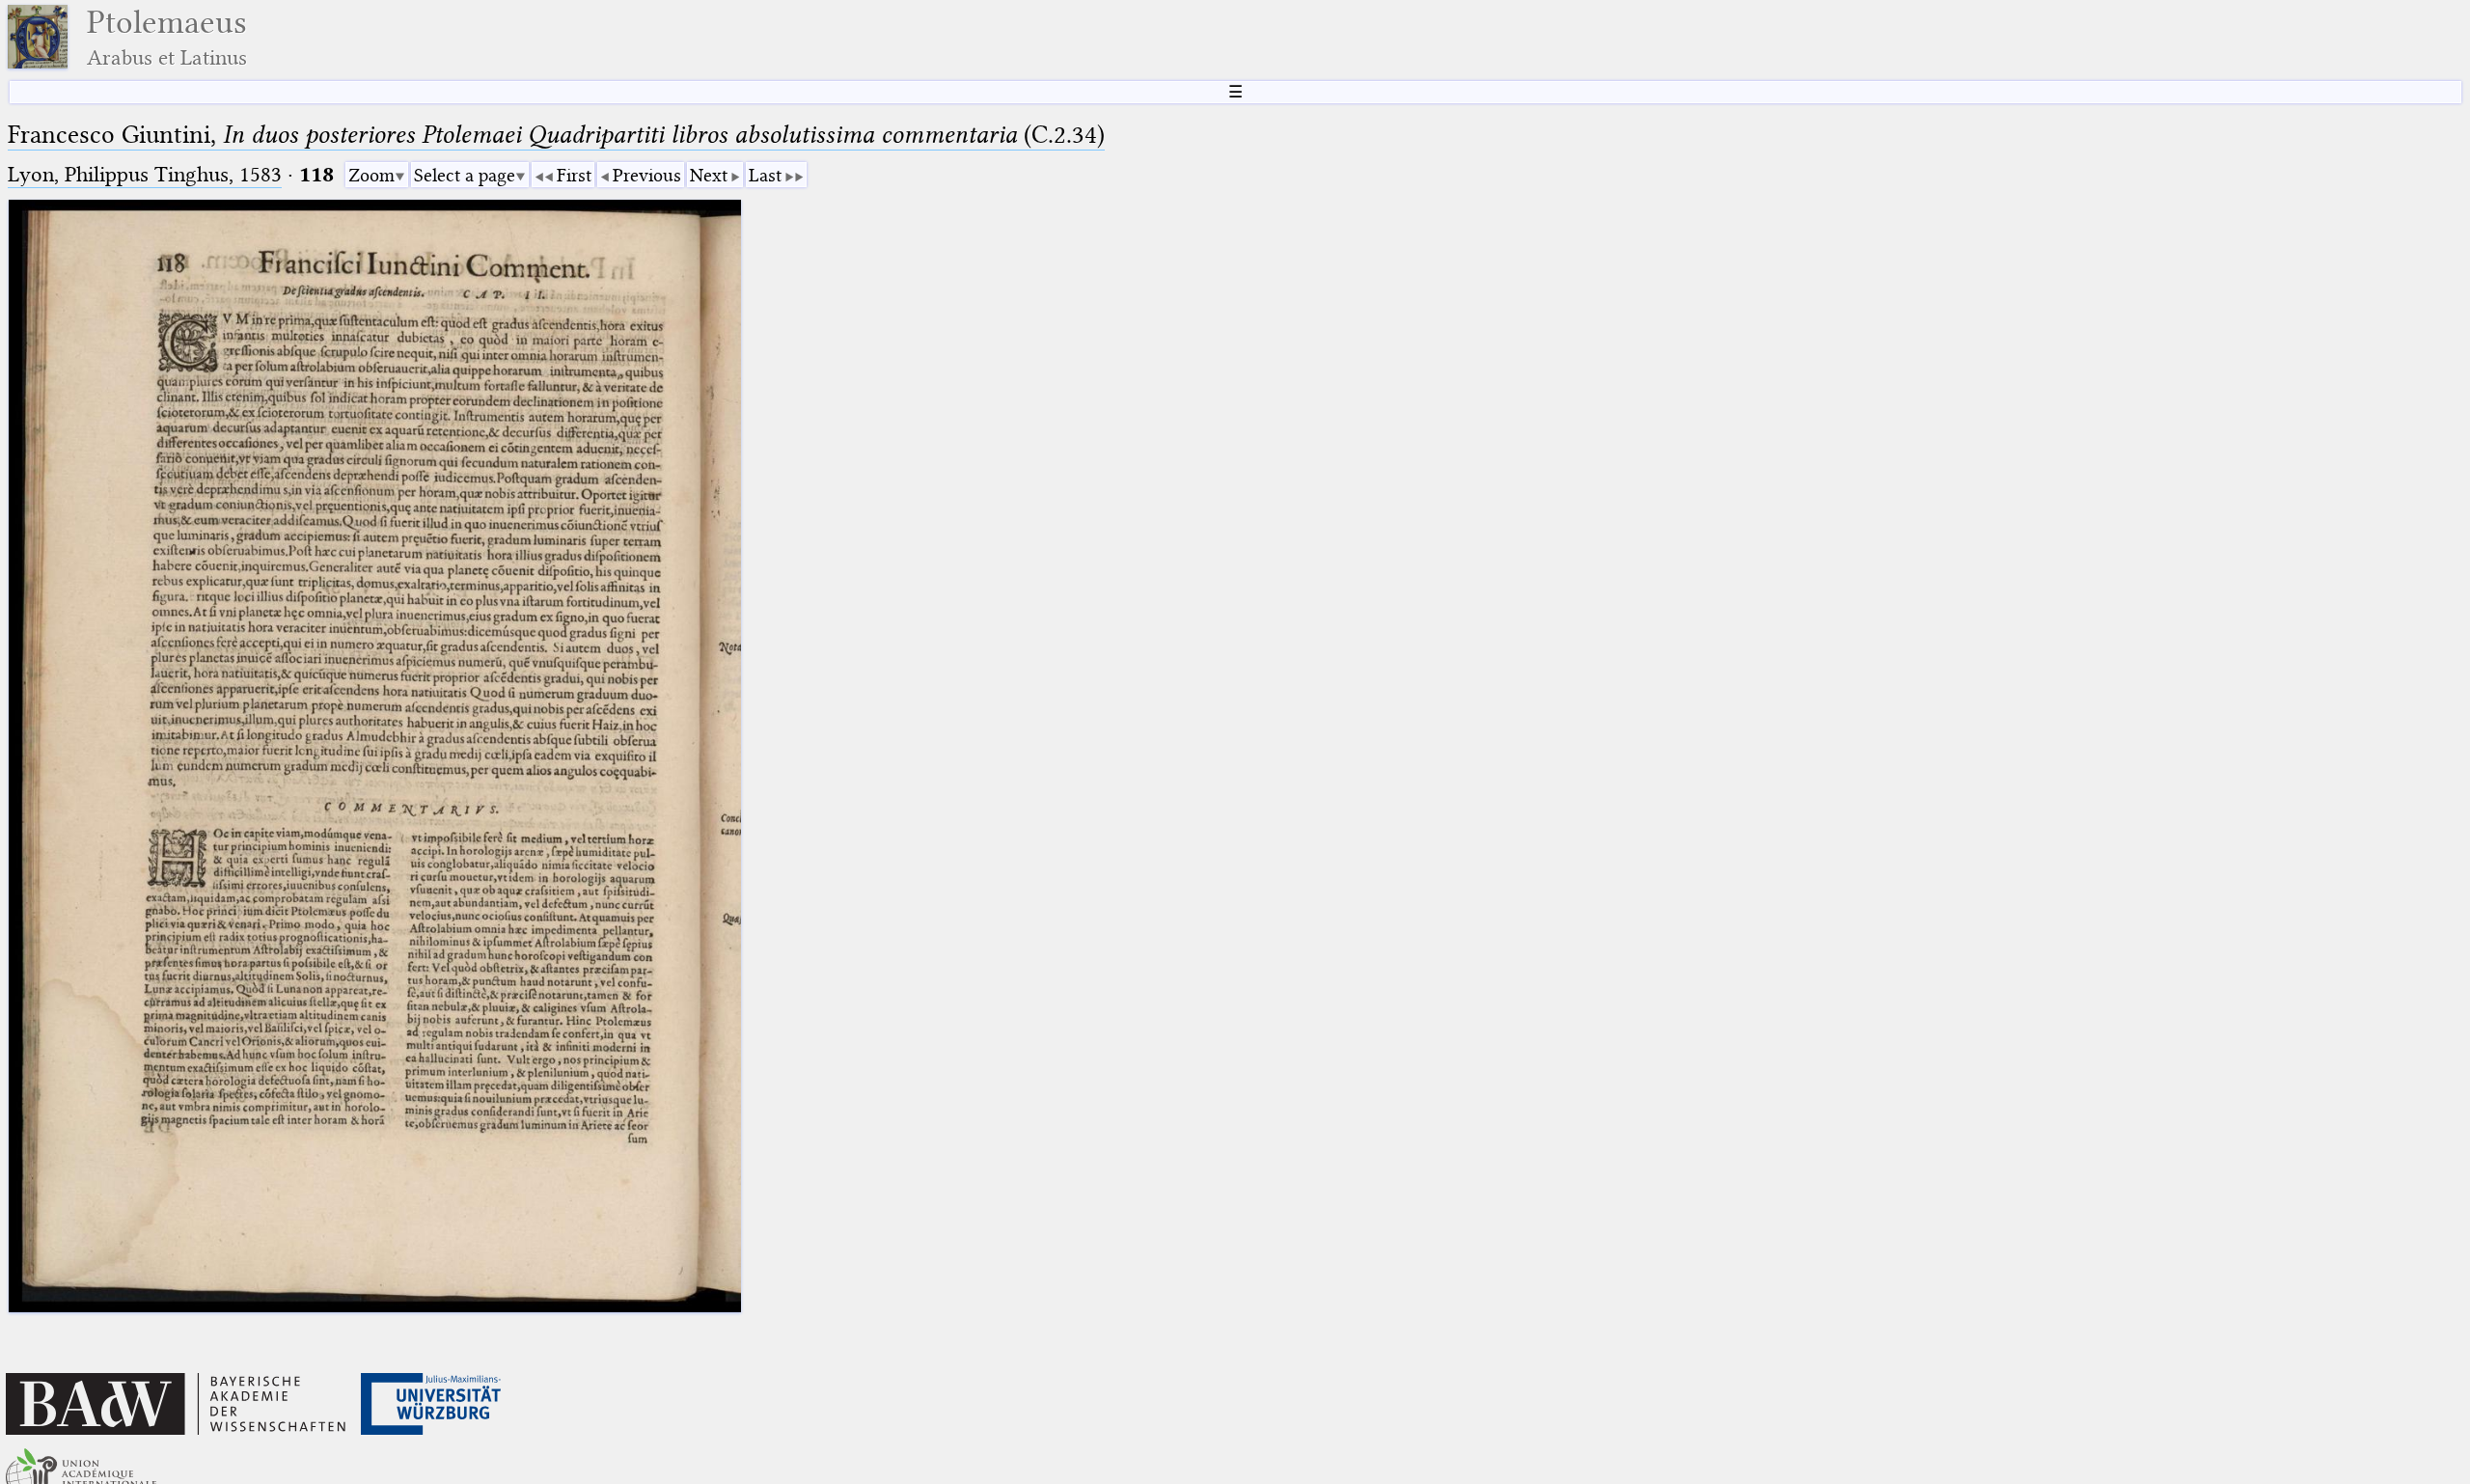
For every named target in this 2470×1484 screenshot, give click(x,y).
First (574, 175)
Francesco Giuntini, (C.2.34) (556, 135)
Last (765, 175)
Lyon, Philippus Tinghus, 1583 (145, 174)
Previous (647, 175)
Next (709, 175)
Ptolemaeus (167, 37)
